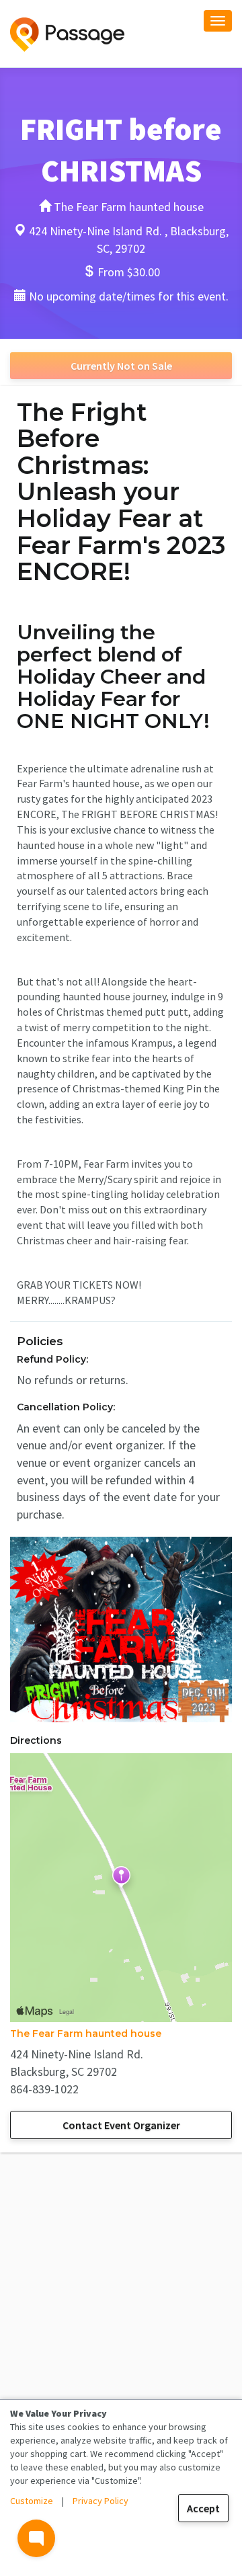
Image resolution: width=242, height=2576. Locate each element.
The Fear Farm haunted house (86, 2034)
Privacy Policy (100, 2501)
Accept (203, 2508)
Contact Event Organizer (121, 2125)
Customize (32, 2501)
